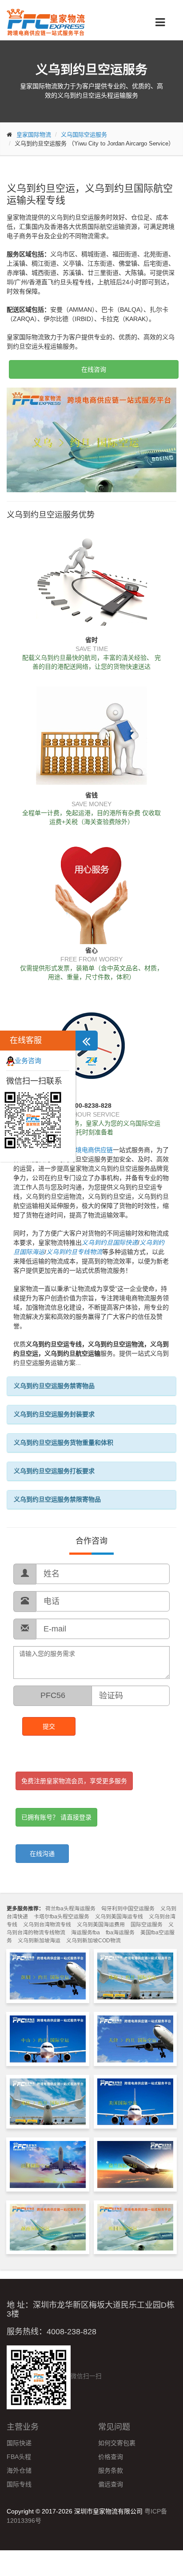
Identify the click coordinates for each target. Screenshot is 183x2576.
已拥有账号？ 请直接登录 (56, 1817)
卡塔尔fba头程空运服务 (62, 1917)
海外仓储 (19, 2470)
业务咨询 (28, 1061)
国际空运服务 (147, 1925)
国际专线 (19, 2484)
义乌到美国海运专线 (119, 1917)
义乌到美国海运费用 (101, 1925)
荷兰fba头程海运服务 (70, 1909)
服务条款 (111, 2470)
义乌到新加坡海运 (39, 1941)
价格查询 (111, 2457)
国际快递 (19, 2443)
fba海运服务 (120, 1933)
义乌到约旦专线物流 (74, 1252)
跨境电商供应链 (91, 1150)
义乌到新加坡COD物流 (93, 1941)
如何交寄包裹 (117, 2443)
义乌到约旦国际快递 (110, 1243)
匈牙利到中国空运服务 (128, 1909)
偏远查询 (111, 2484)
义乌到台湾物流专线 (47, 1925)
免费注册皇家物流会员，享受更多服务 (74, 1781)
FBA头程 (19, 2457)
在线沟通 (42, 1854)
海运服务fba (86, 1933)
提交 (49, 1726)
